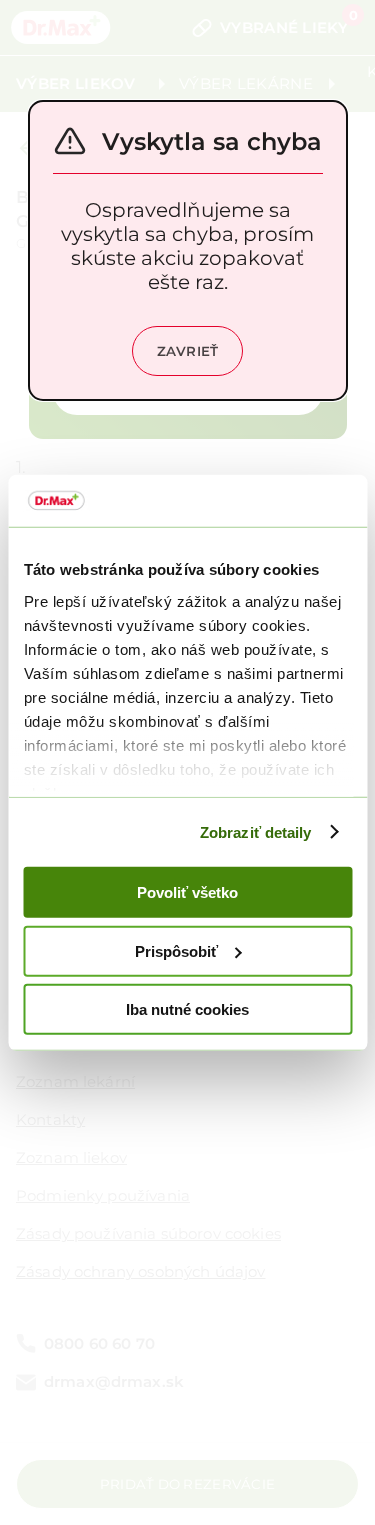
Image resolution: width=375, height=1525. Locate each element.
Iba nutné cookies (187, 1009)
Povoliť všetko (187, 892)
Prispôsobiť (176, 950)
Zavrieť (188, 351)
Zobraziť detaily (256, 831)
